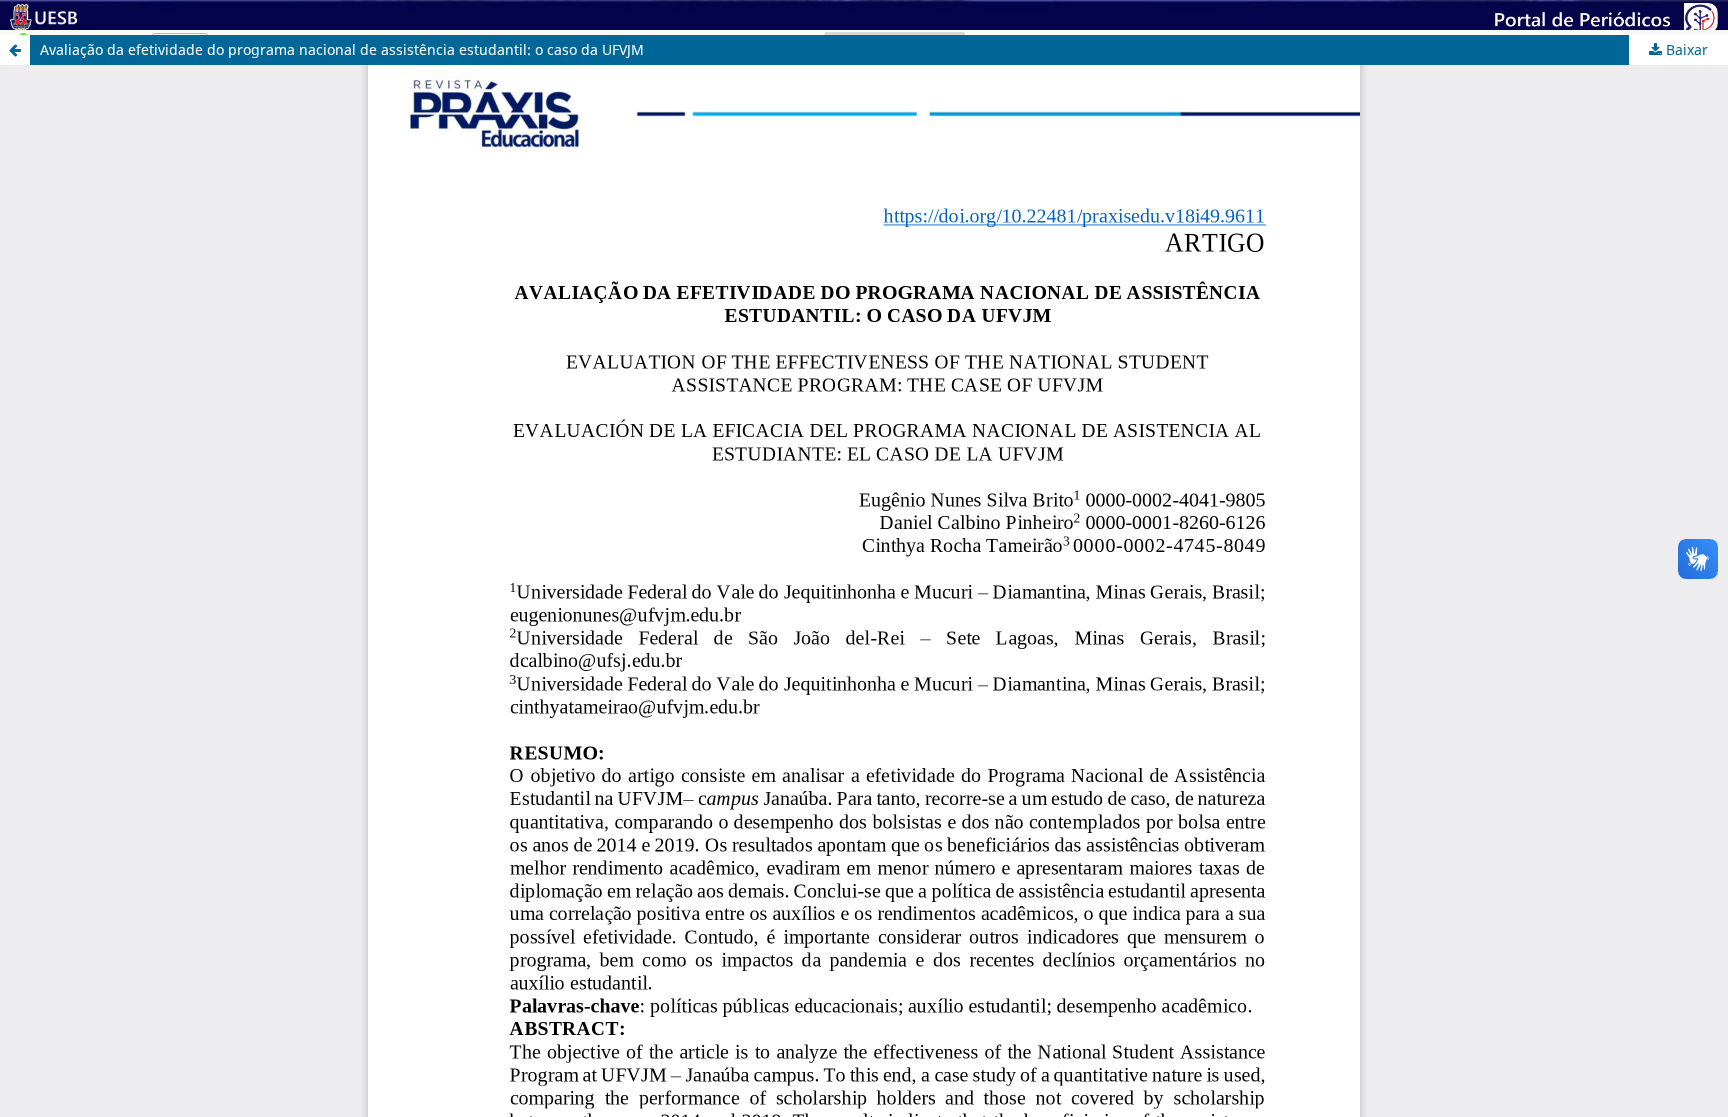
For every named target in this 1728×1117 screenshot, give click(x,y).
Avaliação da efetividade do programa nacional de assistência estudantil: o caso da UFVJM (342, 49)
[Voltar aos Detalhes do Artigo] (15, 50)
